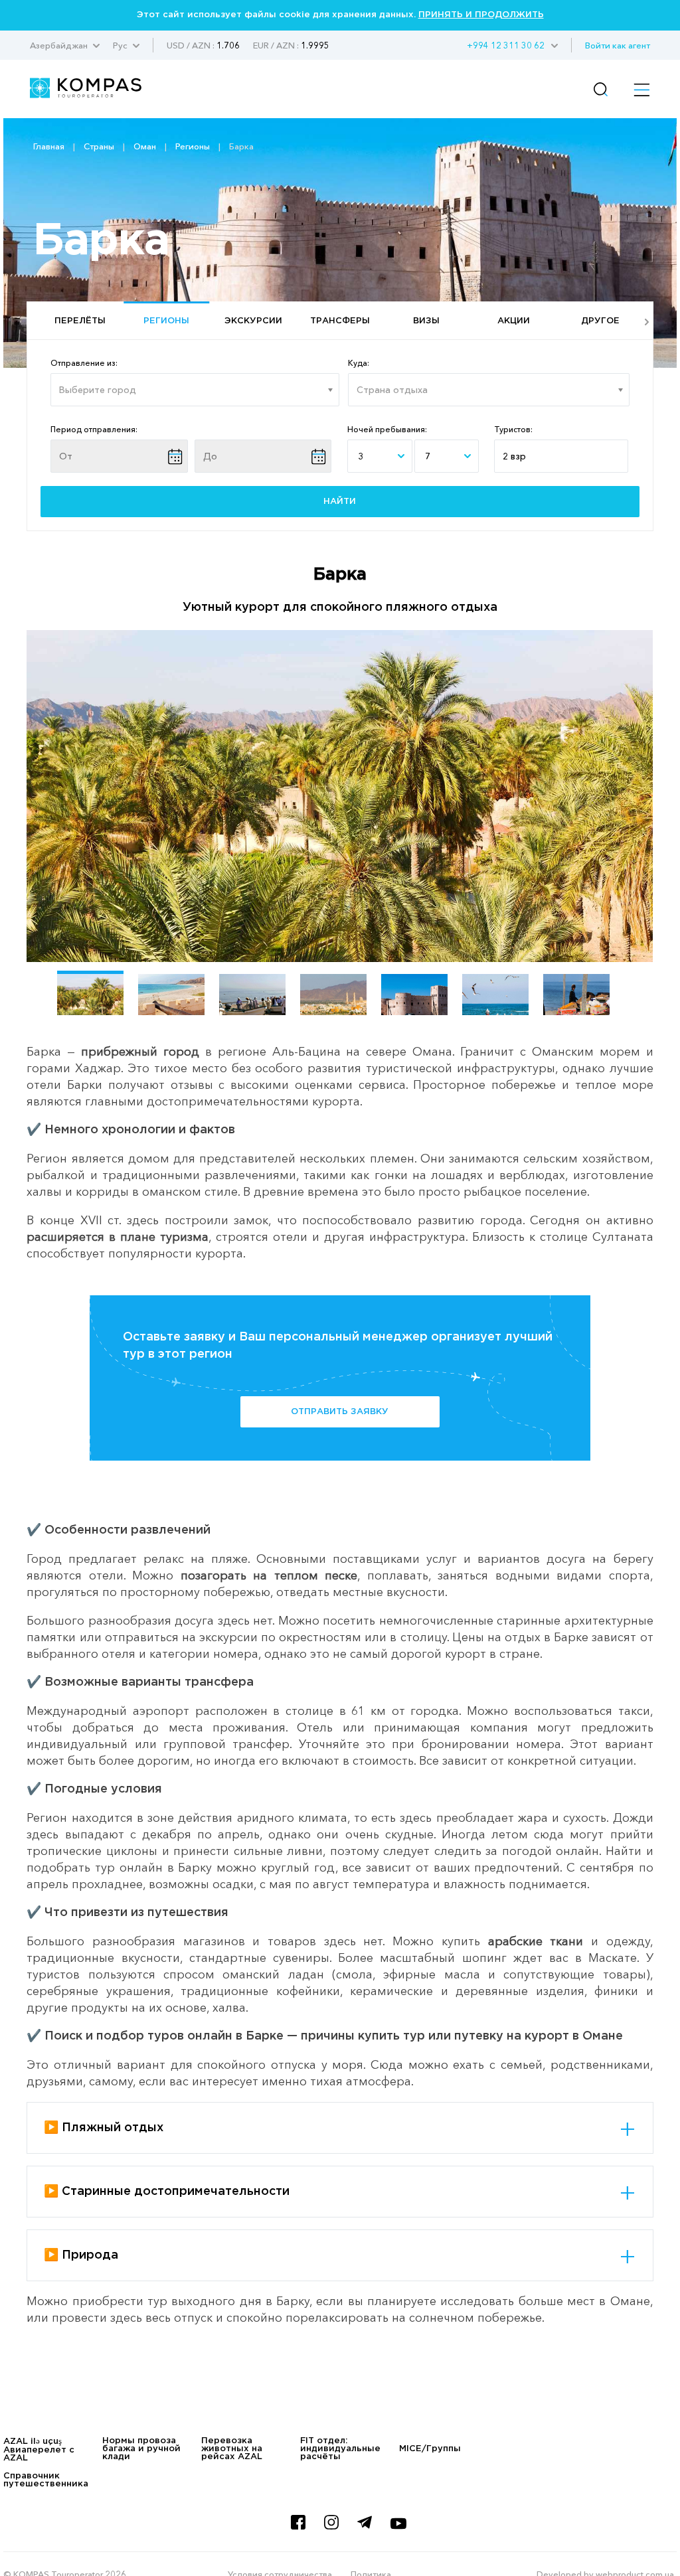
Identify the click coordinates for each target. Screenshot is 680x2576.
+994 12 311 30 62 (506, 45)
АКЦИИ (514, 321)
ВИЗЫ (426, 321)
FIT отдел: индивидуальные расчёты (340, 2449)
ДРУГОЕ (600, 321)
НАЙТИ (340, 502)
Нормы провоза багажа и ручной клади (141, 2449)
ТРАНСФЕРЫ (340, 321)
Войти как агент (618, 45)
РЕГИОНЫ (166, 321)
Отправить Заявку (340, 1412)
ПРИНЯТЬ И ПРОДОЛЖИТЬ (481, 15)
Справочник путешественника (46, 2480)
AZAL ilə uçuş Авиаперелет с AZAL (39, 2450)
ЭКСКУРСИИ (253, 321)
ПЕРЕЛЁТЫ (80, 321)
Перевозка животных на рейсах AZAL (232, 2449)
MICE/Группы (430, 2449)
